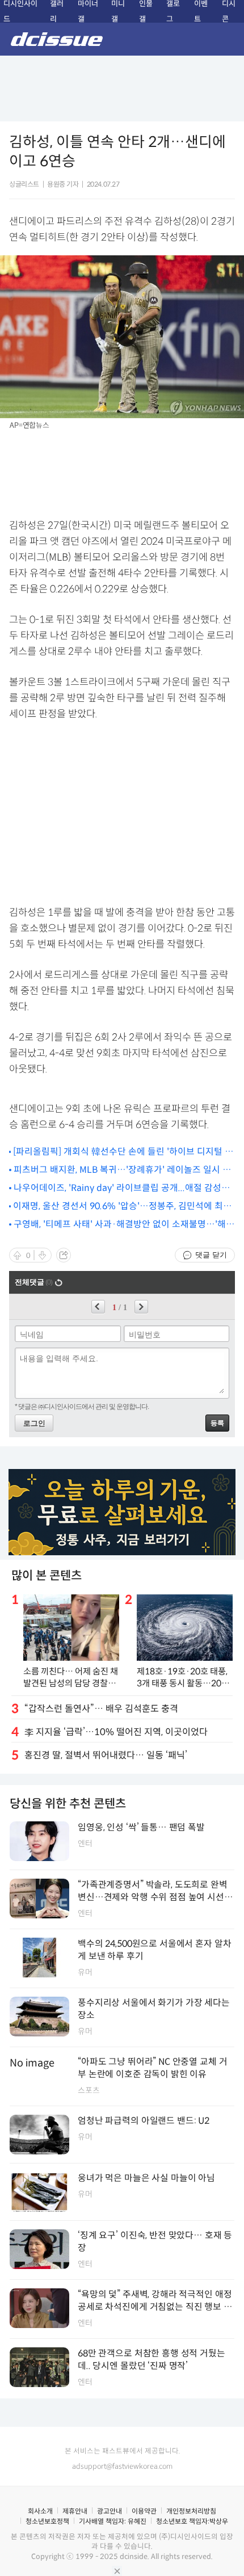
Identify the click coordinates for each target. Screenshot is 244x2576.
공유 (64, 1255)
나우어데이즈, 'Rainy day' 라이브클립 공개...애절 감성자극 (122, 1188)
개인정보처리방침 (191, 2511)
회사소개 (40, 2511)
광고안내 (110, 2511)
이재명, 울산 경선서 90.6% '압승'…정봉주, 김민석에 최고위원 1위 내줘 (122, 1207)
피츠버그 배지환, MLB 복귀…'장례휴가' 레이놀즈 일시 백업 (122, 1170)
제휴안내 (75, 2511)
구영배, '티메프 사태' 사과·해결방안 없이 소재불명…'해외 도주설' (124, 1225)
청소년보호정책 (47, 2521)
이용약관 (144, 2511)
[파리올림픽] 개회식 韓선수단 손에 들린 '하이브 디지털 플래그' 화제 (123, 1152)
